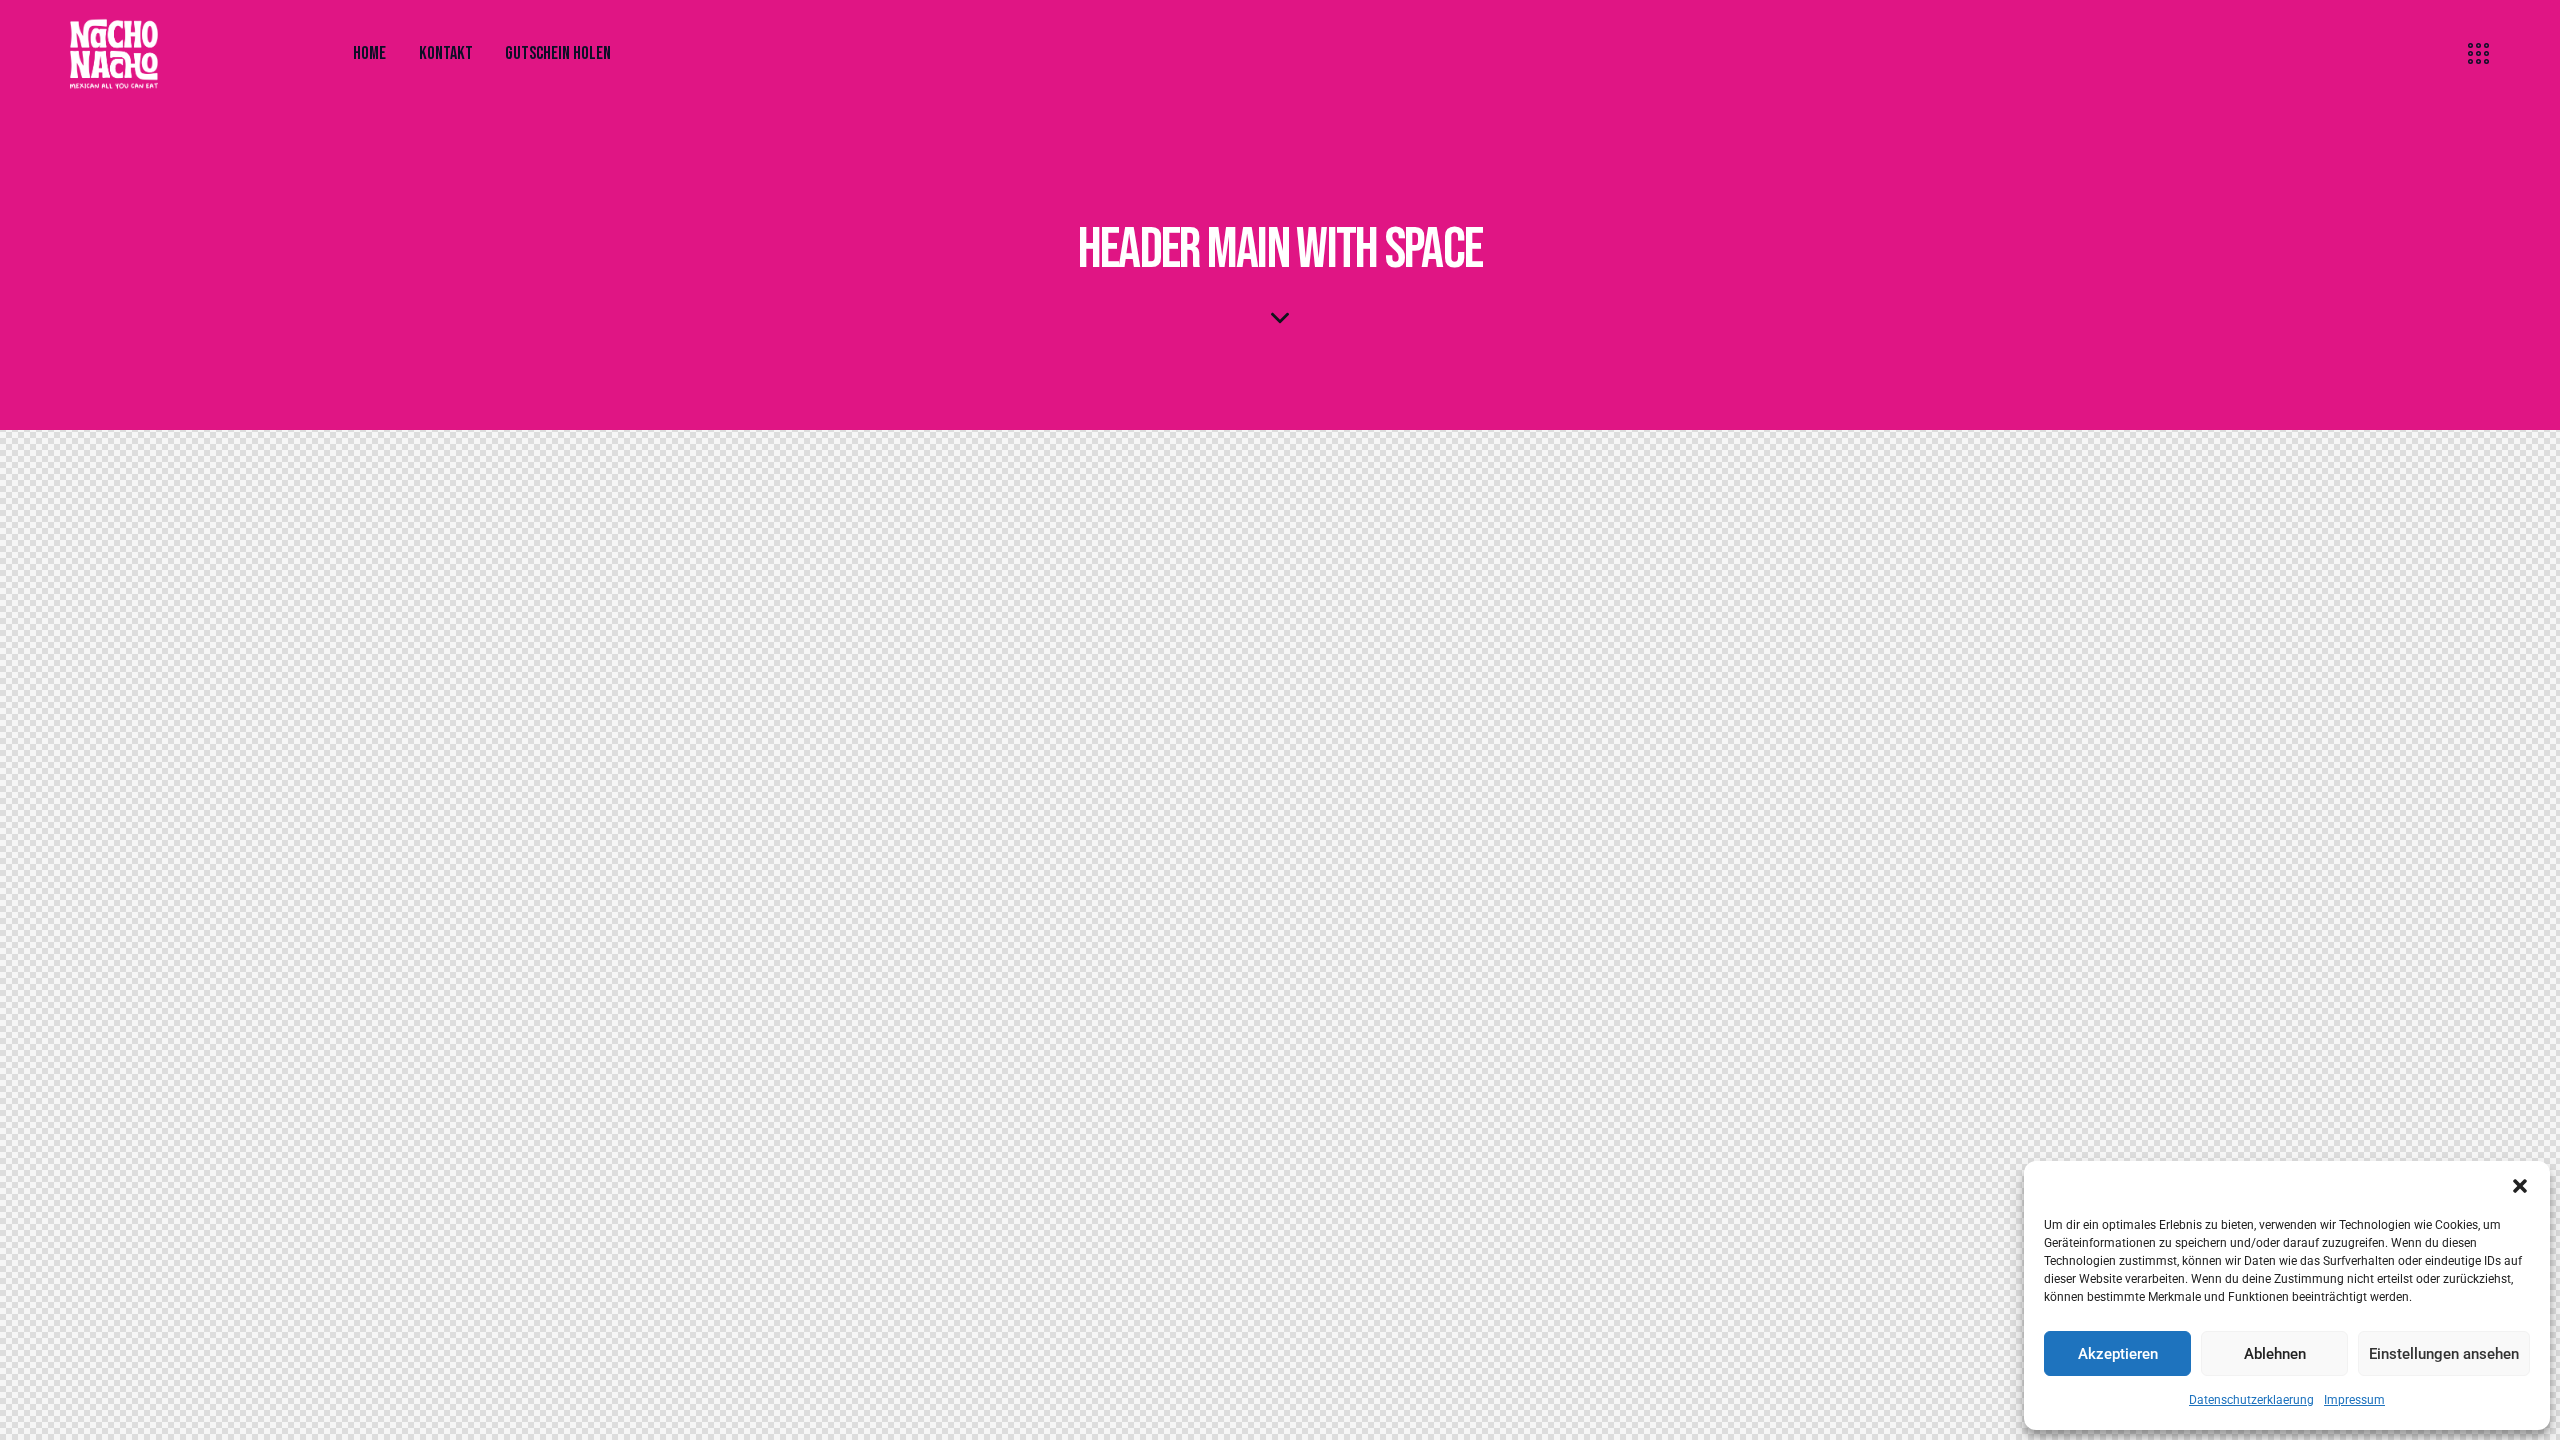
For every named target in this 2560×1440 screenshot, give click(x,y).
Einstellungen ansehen (2444, 1354)
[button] (2520, 1186)
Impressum (2354, 1400)
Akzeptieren (2118, 1354)
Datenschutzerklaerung (2251, 1400)
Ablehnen (2275, 1354)
